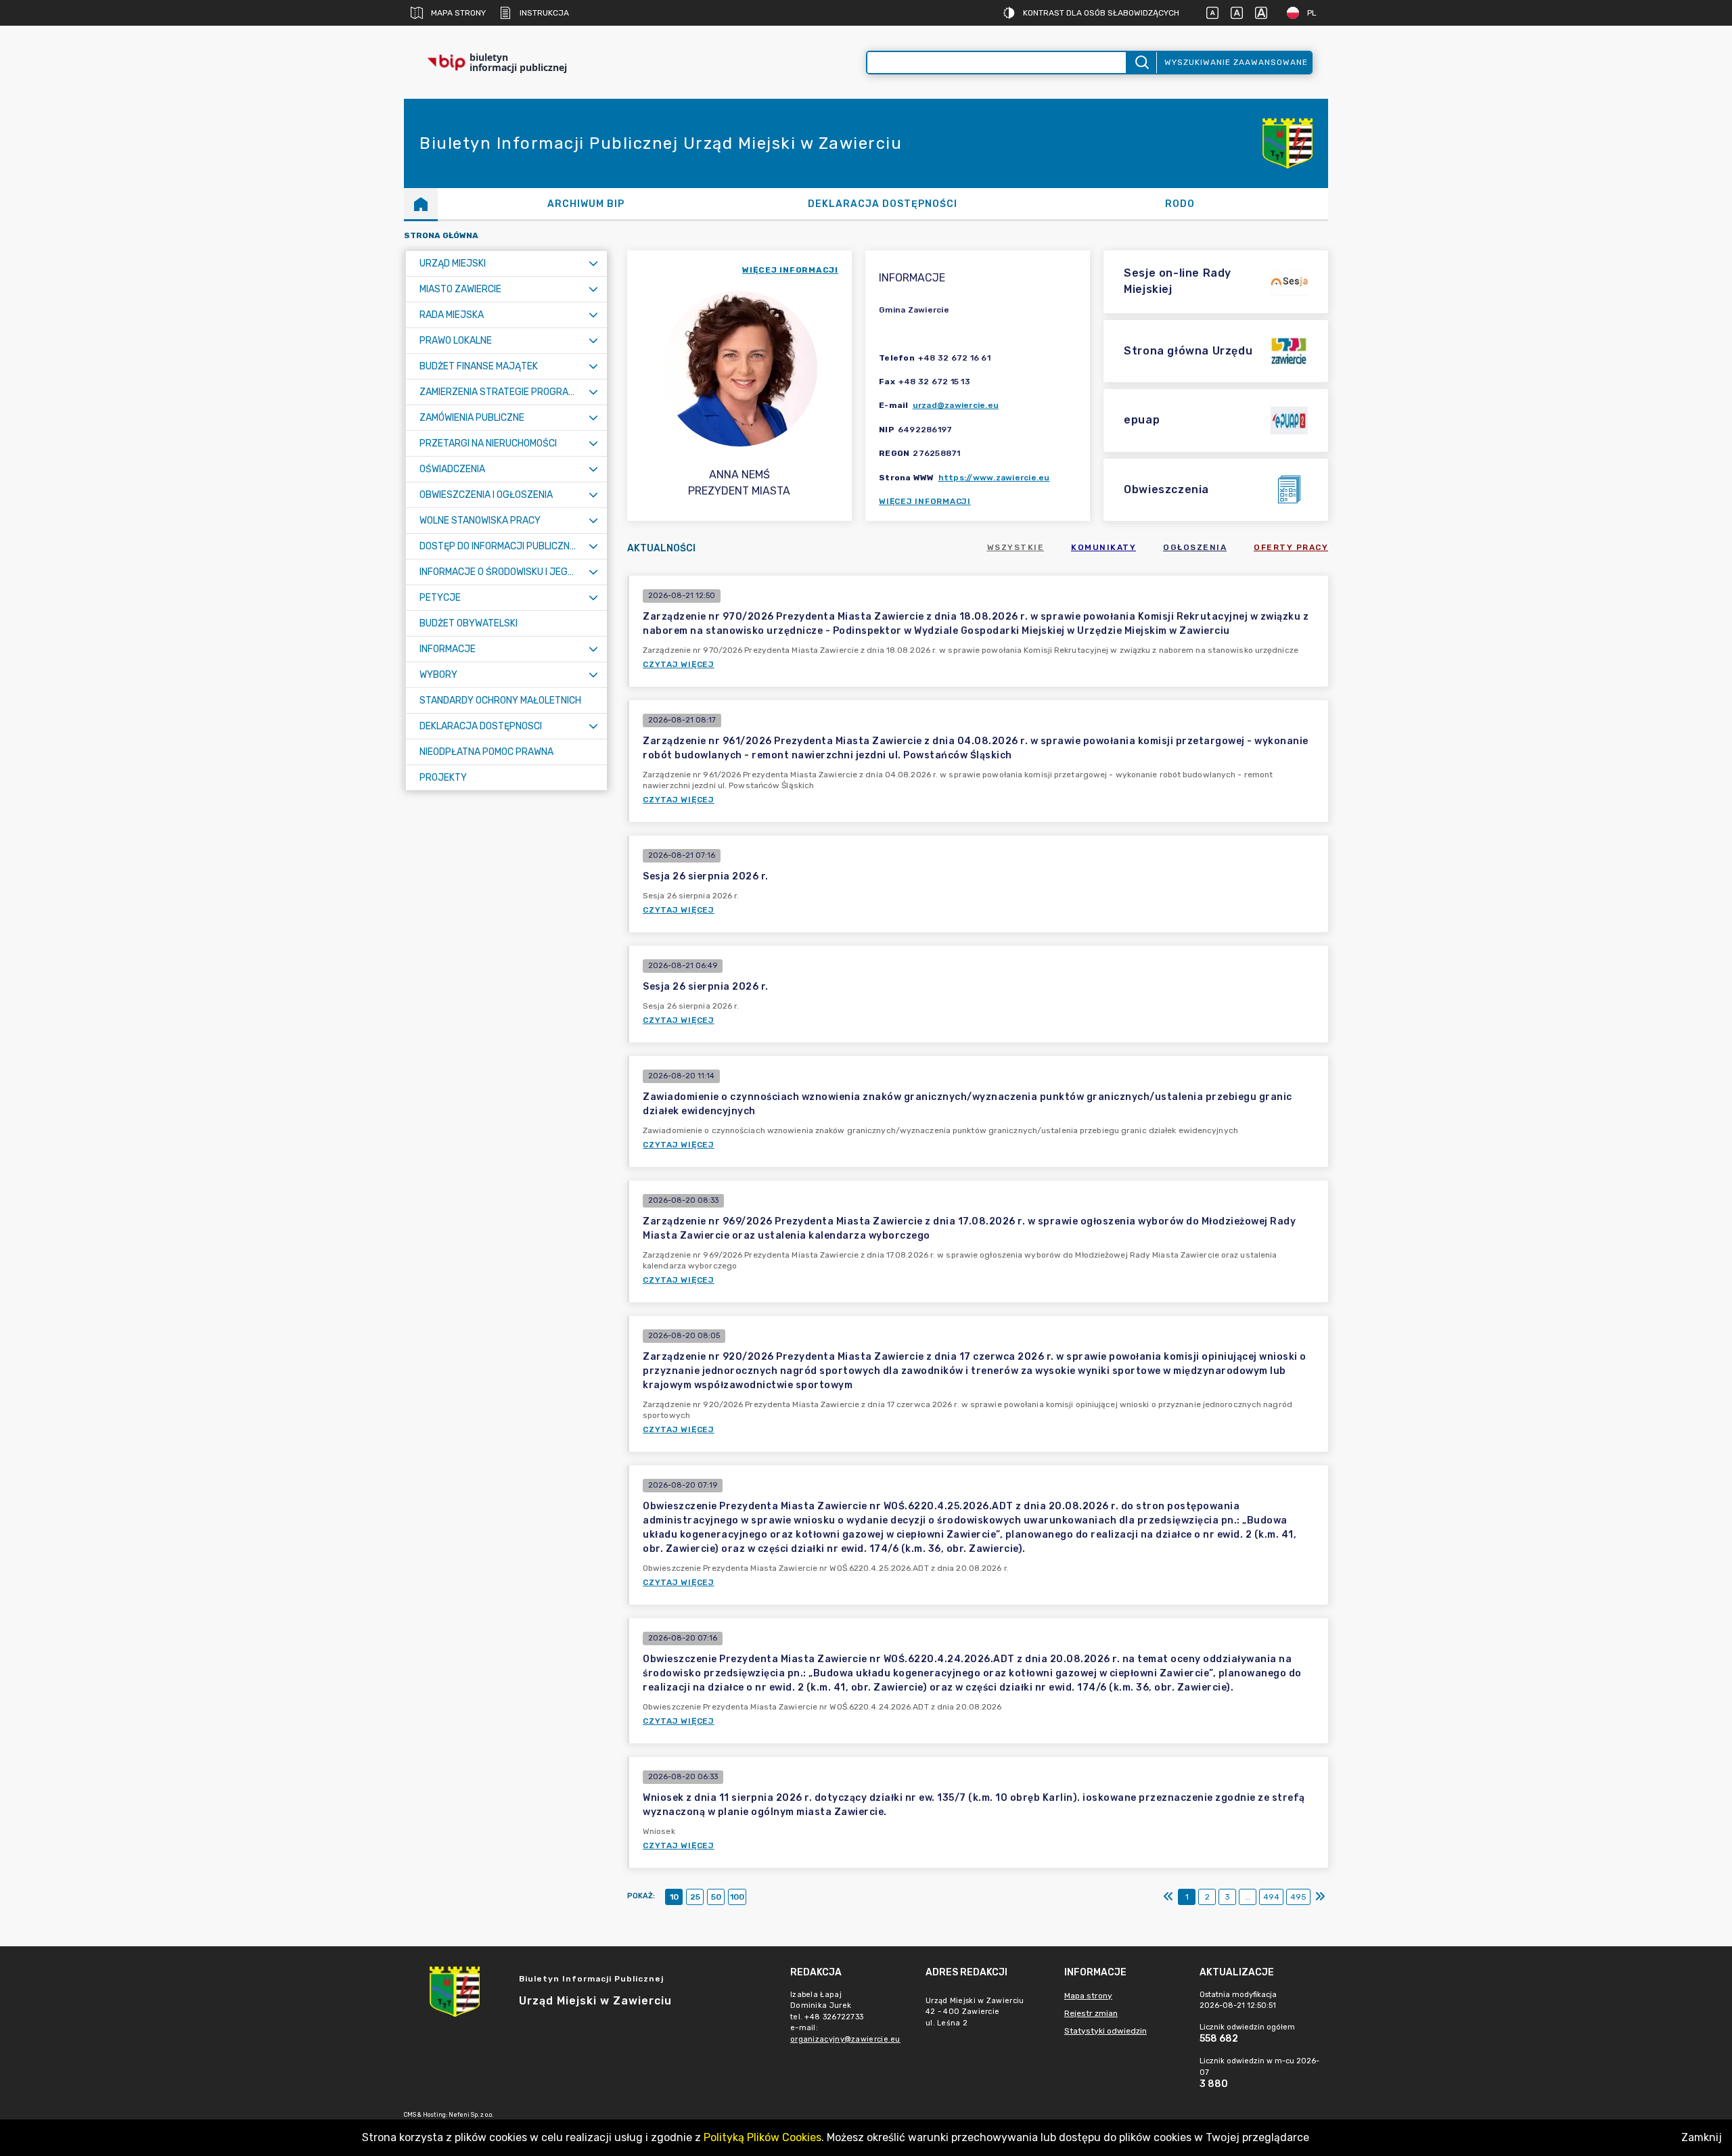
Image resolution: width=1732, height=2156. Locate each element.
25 (695, 1897)
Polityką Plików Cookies (762, 2137)
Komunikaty (1103, 547)
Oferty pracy (1291, 547)
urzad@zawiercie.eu (956, 405)
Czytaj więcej (679, 664)
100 (737, 1897)
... (1248, 1897)
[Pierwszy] (1168, 1897)
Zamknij (1702, 2137)
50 (716, 1897)
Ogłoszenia (1195, 547)
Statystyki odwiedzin (1106, 2031)
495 (1298, 1897)
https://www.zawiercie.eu (994, 478)
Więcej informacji (925, 501)
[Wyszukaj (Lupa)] (1141, 63)
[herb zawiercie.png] (1287, 143)
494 (1271, 1897)
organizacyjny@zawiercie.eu (845, 2039)
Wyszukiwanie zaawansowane (1236, 62)
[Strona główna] (421, 204)
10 (674, 1897)
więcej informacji (790, 270)
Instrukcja (544, 13)
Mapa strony (458, 13)
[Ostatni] (1320, 1897)
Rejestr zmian (1091, 2013)
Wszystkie (1016, 547)
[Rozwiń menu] (593, 263)
